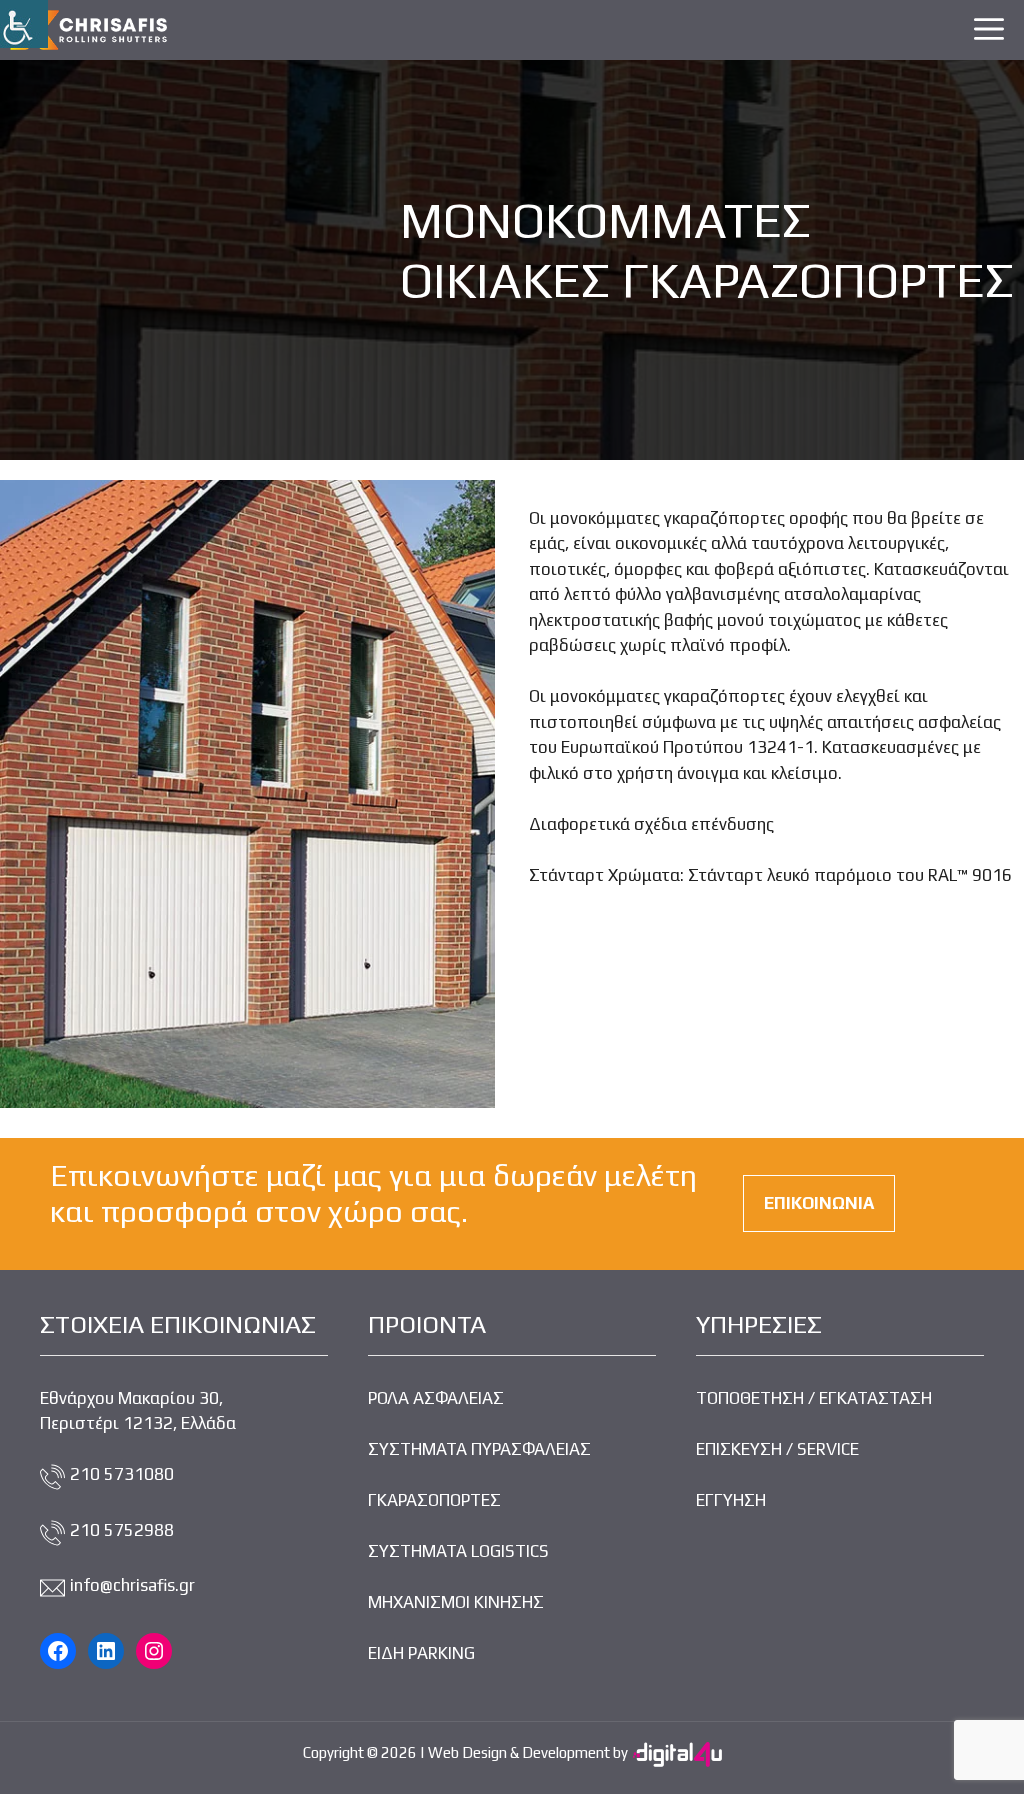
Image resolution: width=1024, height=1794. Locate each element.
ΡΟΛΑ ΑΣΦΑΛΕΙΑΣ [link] (436, 1398)
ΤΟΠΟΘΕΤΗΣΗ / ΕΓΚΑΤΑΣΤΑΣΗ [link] (814, 1398)
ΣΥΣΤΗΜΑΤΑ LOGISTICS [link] (458, 1551)
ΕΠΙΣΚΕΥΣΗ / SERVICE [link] (777, 1449)
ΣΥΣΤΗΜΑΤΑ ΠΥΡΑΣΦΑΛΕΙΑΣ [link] (479, 1449)
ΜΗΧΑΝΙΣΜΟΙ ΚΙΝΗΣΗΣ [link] (456, 1602)
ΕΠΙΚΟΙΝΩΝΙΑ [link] (819, 1203)
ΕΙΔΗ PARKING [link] (421, 1653)
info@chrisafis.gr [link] (132, 1585)
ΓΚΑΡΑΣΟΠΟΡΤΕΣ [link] (434, 1500)
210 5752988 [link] (122, 1530)
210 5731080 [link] (122, 1474)
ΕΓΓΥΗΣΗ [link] (731, 1500)
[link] (24, 24)
